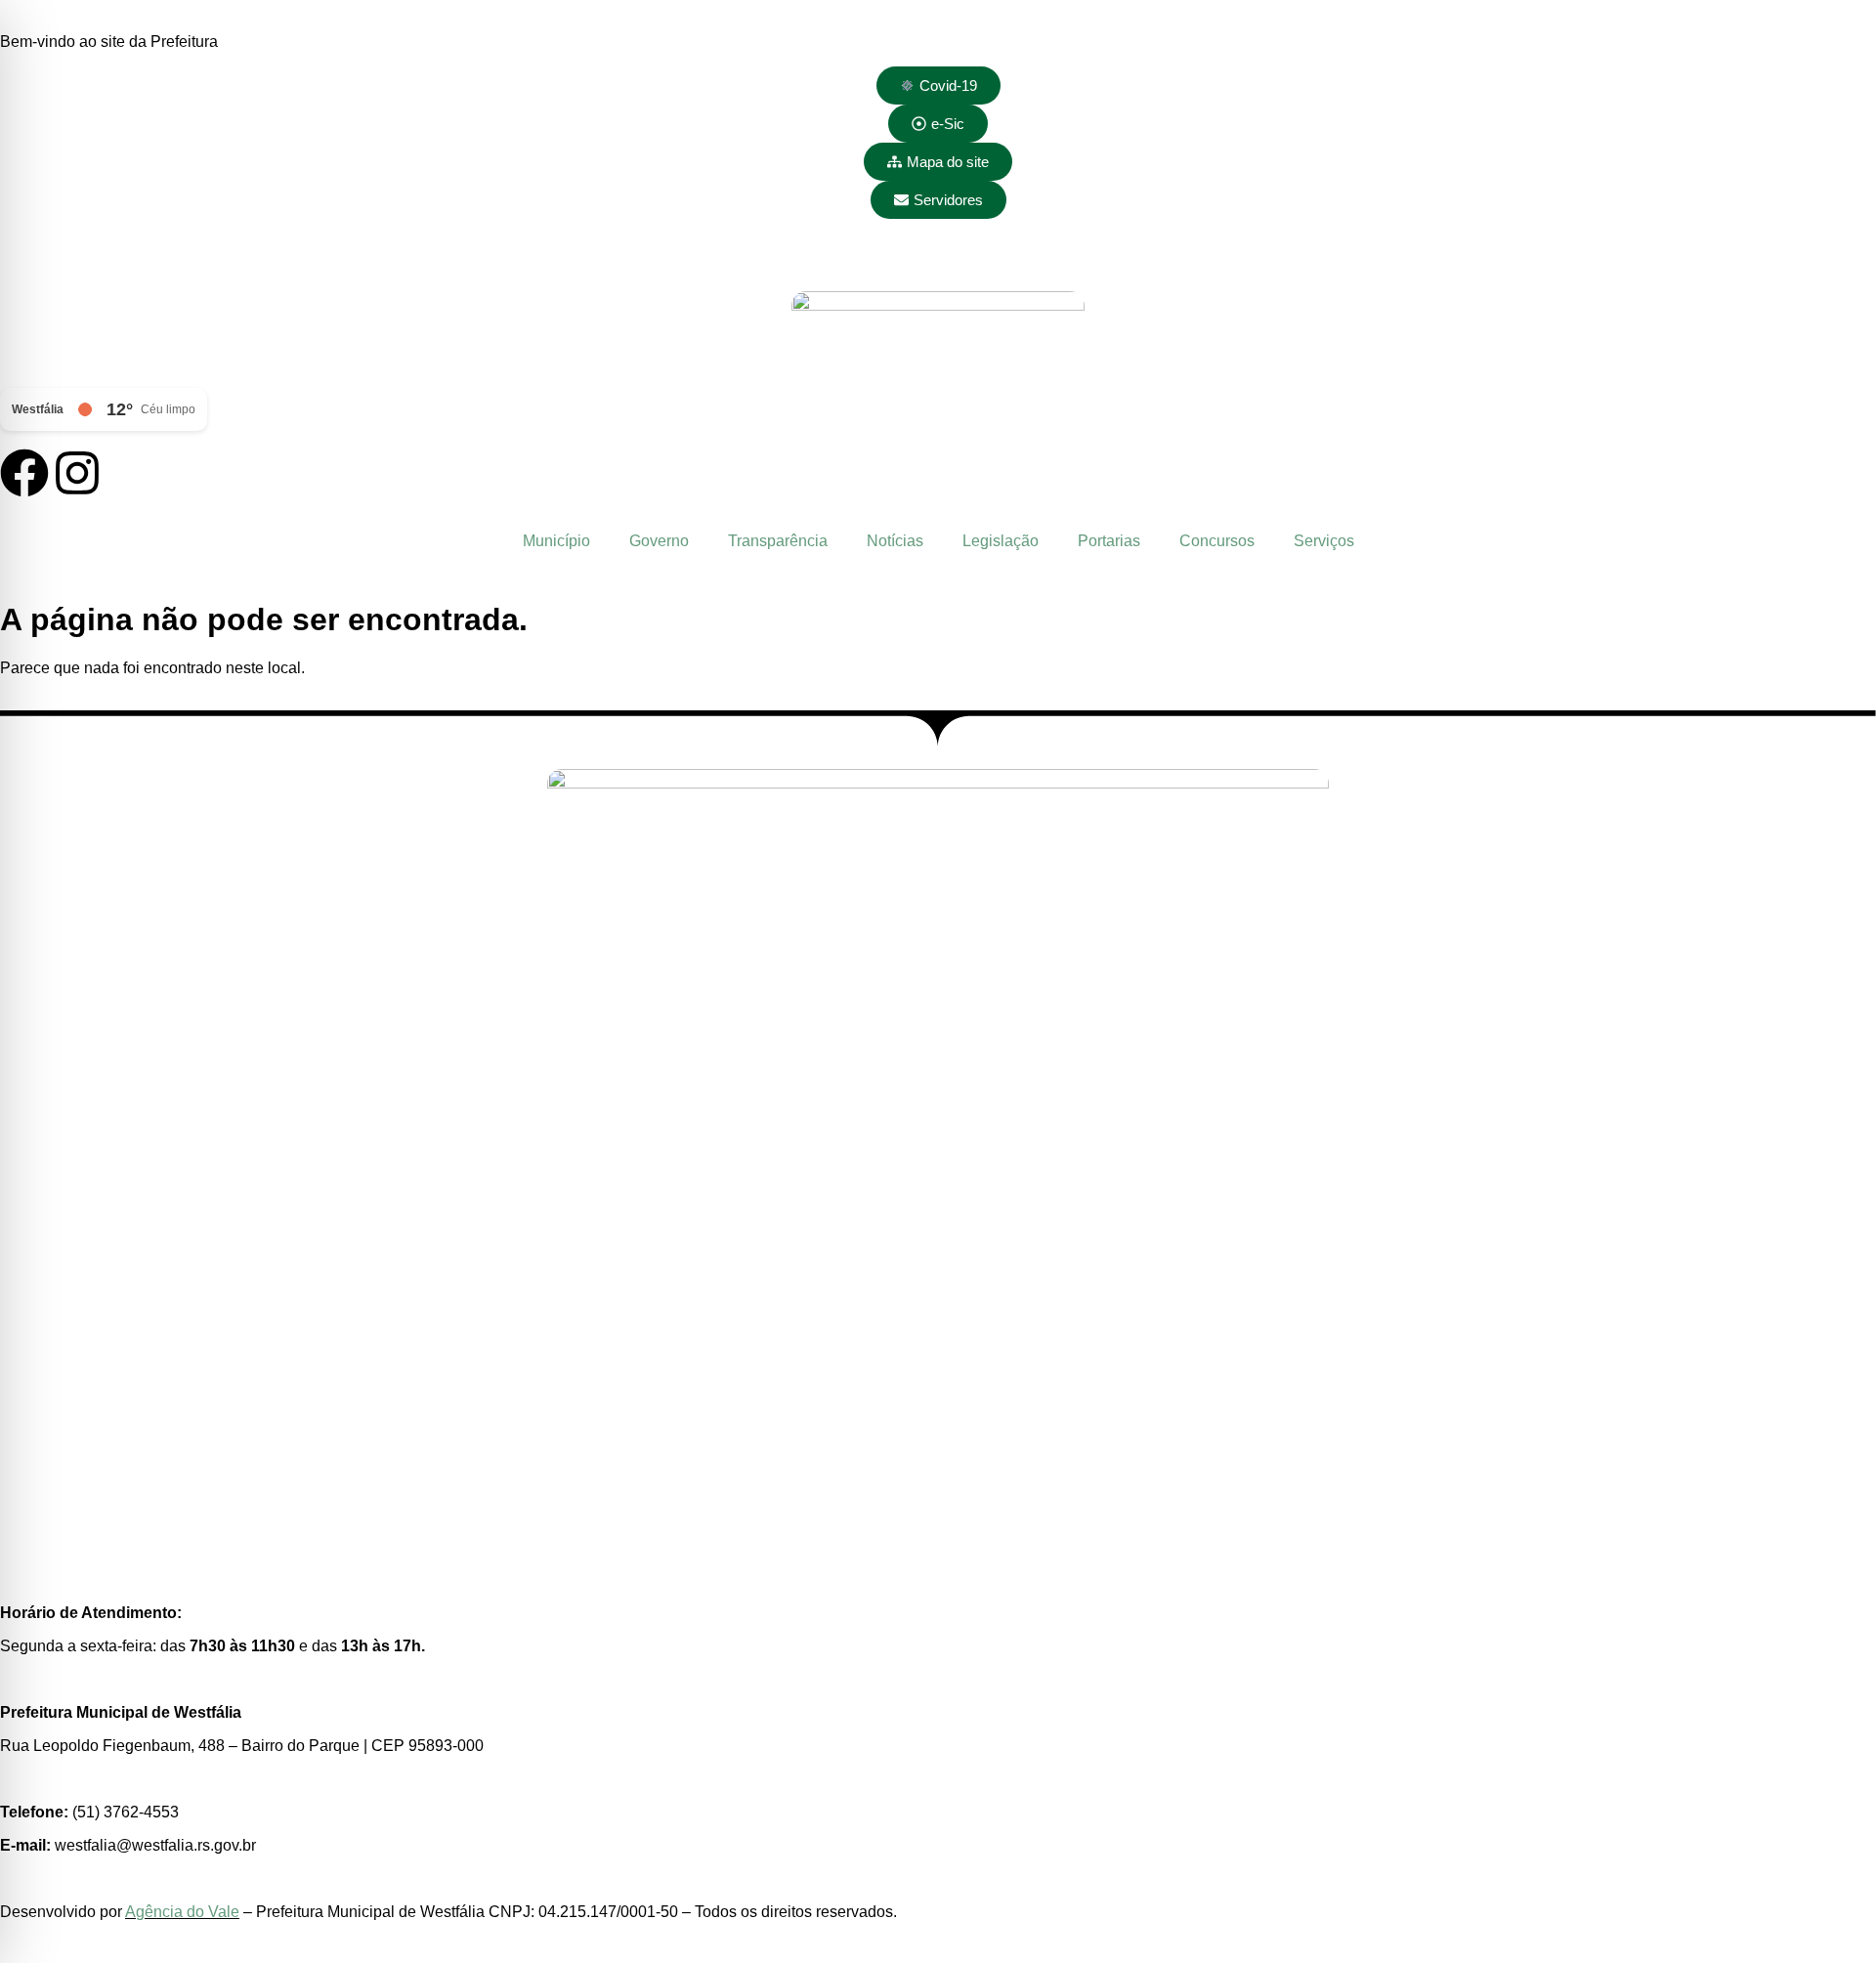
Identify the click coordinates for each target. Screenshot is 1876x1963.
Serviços (1324, 541)
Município (556, 541)
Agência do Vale (182, 1912)
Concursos (1217, 541)
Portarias (1109, 541)
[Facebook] (24, 473)
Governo (659, 541)
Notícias (895, 541)
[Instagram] (77, 473)
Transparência (778, 541)
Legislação (1001, 541)
